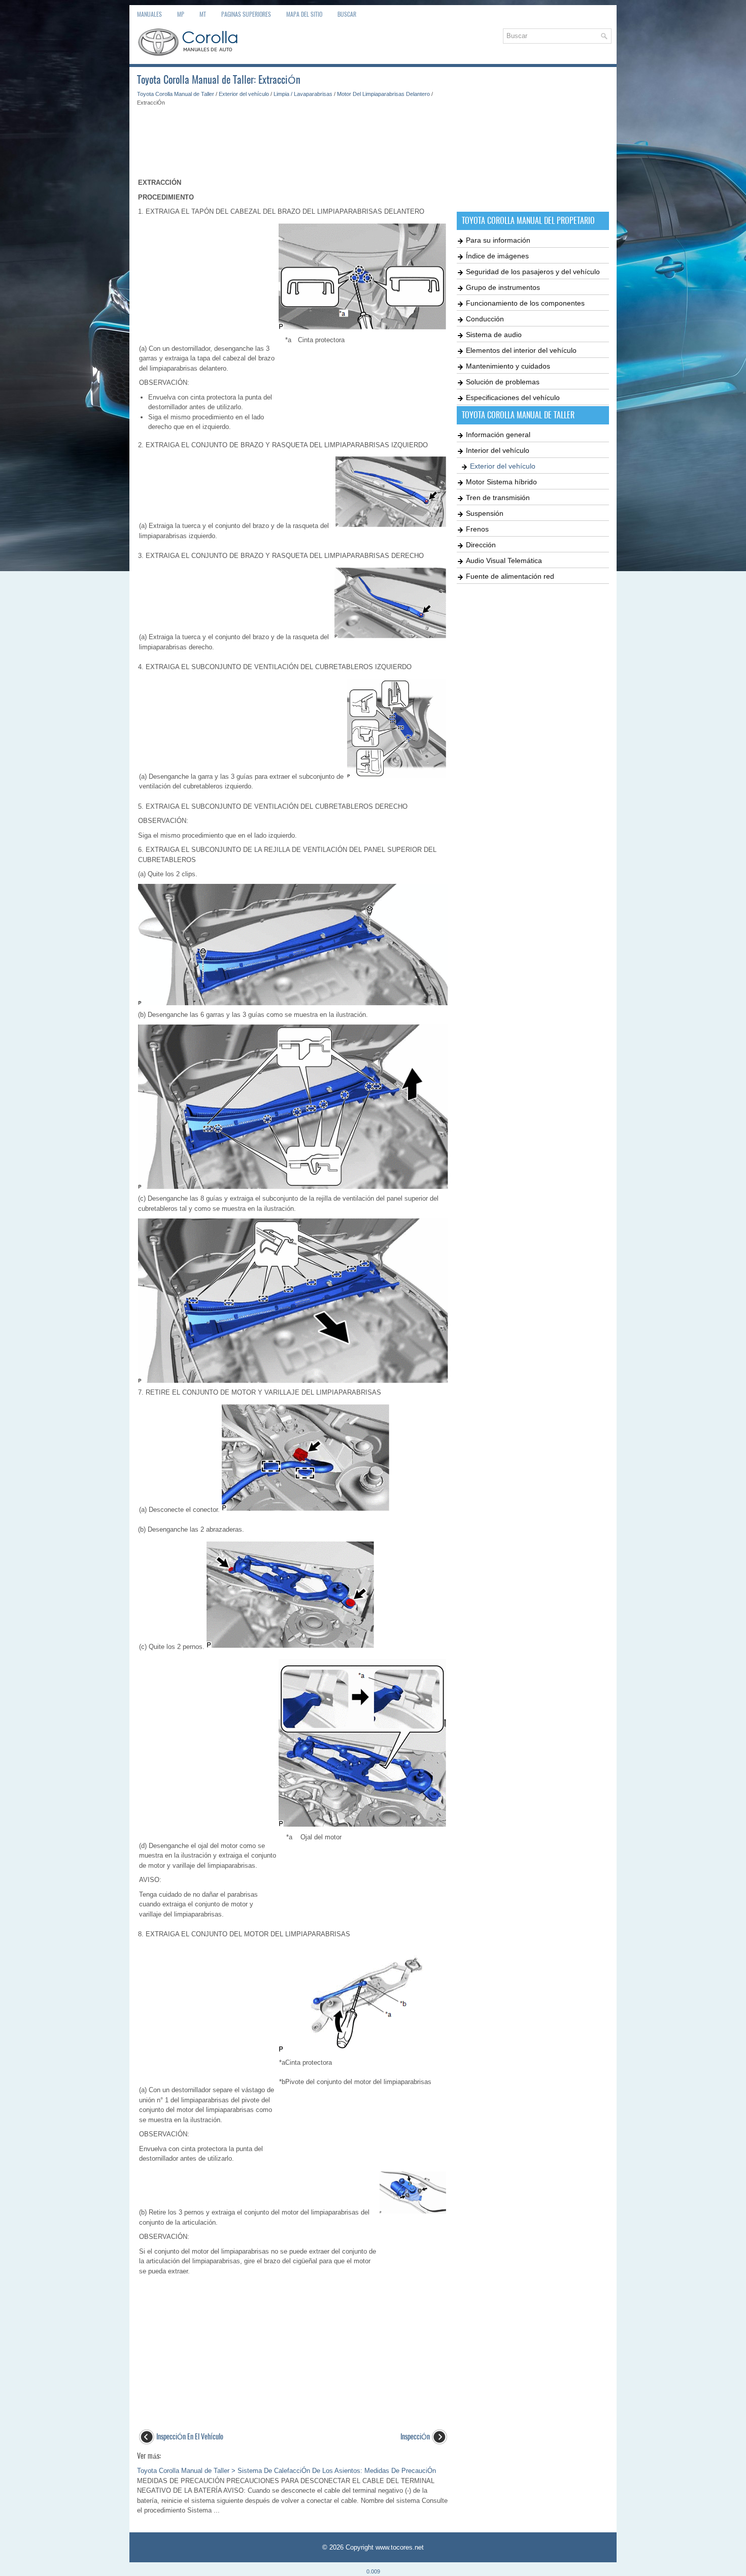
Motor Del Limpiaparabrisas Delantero (383, 94)
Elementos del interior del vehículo (521, 350)
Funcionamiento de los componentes (525, 303)
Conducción (485, 319)
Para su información (498, 240)
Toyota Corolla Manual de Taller (176, 94)
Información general (498, 435)
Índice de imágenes (497, 256)
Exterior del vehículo (244, 94)
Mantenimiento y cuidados (508, 366)
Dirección (481, 545)
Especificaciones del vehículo (513, 398)
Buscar (347, 14)
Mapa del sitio (304, 14)
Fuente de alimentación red (510, 576)
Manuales (149, 14)
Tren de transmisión (498, 498)
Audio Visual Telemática (504, 560)
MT (203, 14)
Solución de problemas (503, 382)
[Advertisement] (293, 137)
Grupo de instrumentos (503, 287)
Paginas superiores (246, 14)
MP (181, 14)
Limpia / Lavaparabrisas (303, 94)
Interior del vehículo (498, 450)
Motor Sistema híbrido (501, 482)
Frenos (477, 529)
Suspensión (485, 513)
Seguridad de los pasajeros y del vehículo (533, 272)
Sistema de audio (494, 335)
